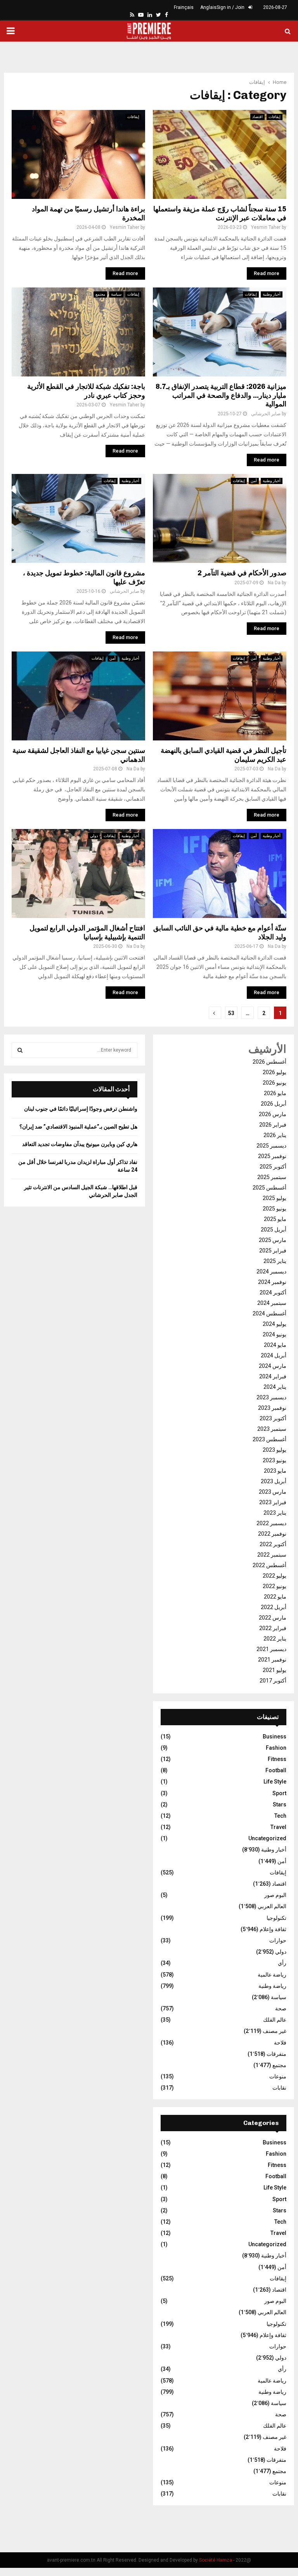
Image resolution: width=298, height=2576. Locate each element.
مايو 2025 (275, 1219)
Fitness (277, 1759)
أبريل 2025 (274, 1230)
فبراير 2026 (273, 1125)
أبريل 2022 (274, 1607)
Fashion (276, 1748)
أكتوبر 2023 (273, 1418)
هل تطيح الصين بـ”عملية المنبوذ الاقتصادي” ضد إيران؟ (78, 1127)
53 (231, 1013)
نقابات (279, 2088)
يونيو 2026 (275, 1083)
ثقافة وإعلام (273, 1929)
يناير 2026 (275, 1135)
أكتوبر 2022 (273, 1544)
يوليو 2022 (275, 1576)
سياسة (116, 294)
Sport (279, 1793)
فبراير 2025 (273, 1251)
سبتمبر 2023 (272, 1429)
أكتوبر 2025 (273, 1167)
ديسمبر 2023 (271, 1397)
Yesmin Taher (125, 227)
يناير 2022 (275, 1639)
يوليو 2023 (275, 1450)
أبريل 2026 (274, 1104)
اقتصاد (257, 117)
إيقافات (133, 117)
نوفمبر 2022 (272, 1534)
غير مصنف (275, 2031)
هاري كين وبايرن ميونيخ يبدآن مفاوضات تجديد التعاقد (80, 1144)
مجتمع (100, 294)
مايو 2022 (275, 1597)
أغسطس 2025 (269, 1188)
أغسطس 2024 (269, 1313)
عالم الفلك (275, 2020)
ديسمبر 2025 (271, 1146)
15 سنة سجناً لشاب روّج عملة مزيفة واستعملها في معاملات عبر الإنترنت (220, 213)
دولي (94, 836)
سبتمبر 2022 (272, 1555)
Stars (280, 1804)
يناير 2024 (275, 1387)
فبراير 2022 (273, 1628)
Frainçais (184, 7)
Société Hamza (216, 2560)
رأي (282, 1963)
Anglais (208, 7)
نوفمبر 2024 (272, 1282)
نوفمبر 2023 (272, 1408)
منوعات (278, 2076)
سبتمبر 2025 (272, 1177)
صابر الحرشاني (266, 414)
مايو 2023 (275, 1471)
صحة (281, 2008)
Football (276, 1770)
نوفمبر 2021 (272, 1660)
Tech (280, 1816)
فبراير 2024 (273, 1376)
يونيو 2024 (275, 1334)
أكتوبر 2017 (273, 1681)
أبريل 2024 (274, 1355)
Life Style (275, 1782)
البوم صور (275, 1895)
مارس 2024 (273, 1366)
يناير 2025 (275, 1261)
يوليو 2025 (275, 1198)
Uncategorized (267, 1838)
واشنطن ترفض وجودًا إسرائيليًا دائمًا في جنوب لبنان (81, 1109)
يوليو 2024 (275, 1324)
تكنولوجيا (276, 1918)
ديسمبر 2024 (271, 1271)
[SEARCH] (20, 1050)
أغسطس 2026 (269, 1062)
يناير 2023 (275, 1513)
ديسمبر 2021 (271, 1649)
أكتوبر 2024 (273, 1292)
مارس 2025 (273, 1240)
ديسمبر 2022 (271, 1523)
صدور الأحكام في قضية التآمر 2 (242, 573)
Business (275, 1736)
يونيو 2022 (275, 1586)
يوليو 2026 (275, 1072)
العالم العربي (272, 1906)
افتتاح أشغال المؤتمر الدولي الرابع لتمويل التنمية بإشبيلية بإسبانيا (87, 933)
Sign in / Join (231, 7)
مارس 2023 (273, 1492)
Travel (278, 1827)
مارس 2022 (273, 1618)
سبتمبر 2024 (272, 1303)
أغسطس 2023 (269, 1439)
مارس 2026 (273, 1114)
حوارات (278, 1940)
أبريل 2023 (274, 1481)
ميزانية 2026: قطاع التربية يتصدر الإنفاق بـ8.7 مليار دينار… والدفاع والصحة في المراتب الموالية (221, 395)
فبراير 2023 (273, 1502)
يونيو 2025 (275, 1209)
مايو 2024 (275, 1345)
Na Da (274, 583)
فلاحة (280, 2043)
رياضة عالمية (272, 1975)
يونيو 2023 (275, 1460)
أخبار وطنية (272, 294)
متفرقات (276, 2054)
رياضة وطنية (272, 1986)
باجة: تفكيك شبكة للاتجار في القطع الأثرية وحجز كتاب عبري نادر (86, 391)
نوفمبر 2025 (272, 1156)
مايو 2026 (275, 1093)
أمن (254, 481)
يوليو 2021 (275, 1670)
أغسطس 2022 (269, 1565)
